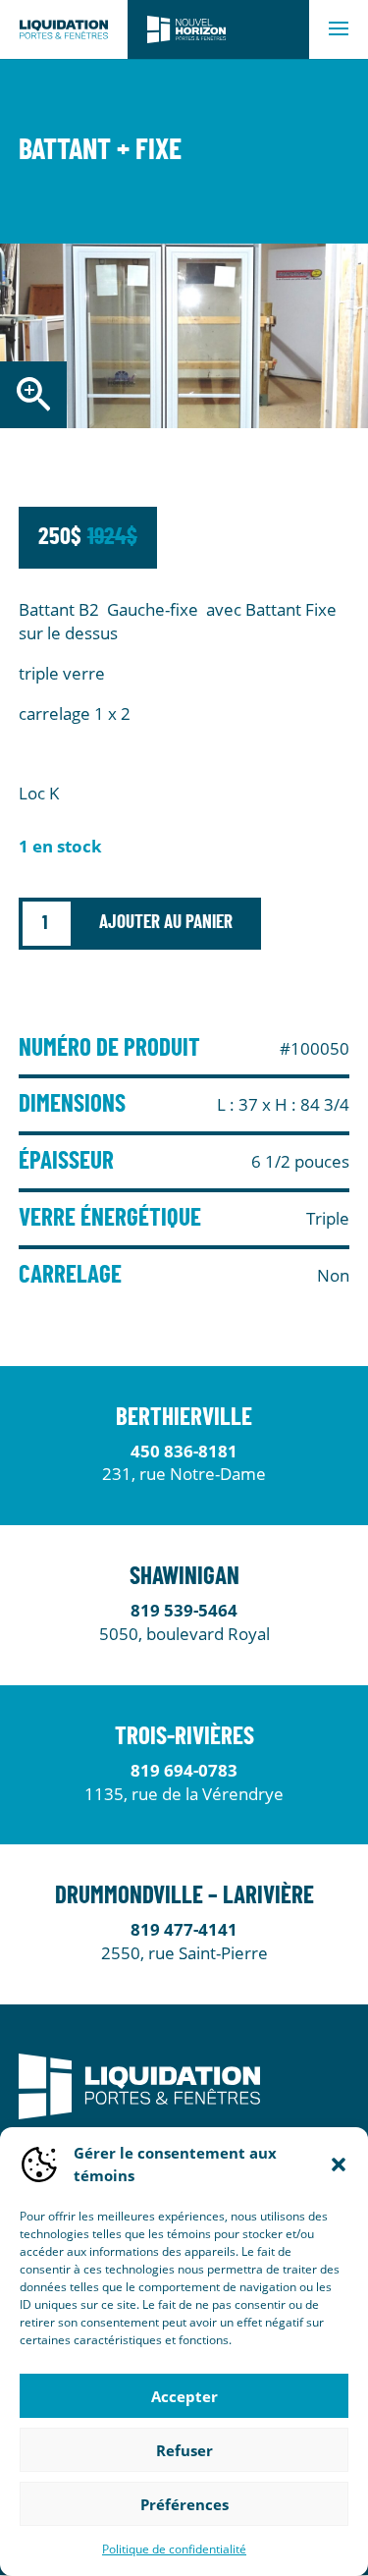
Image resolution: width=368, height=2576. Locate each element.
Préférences (184, 2504)
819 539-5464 (184, 1610)
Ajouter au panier (166, 923)
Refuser (184, 2450)
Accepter (184, 2396)
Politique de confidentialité (174, 2549)
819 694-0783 (184, 1770)
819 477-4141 (184, 1929)
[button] (339, 2165)
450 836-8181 (184, 1451)
